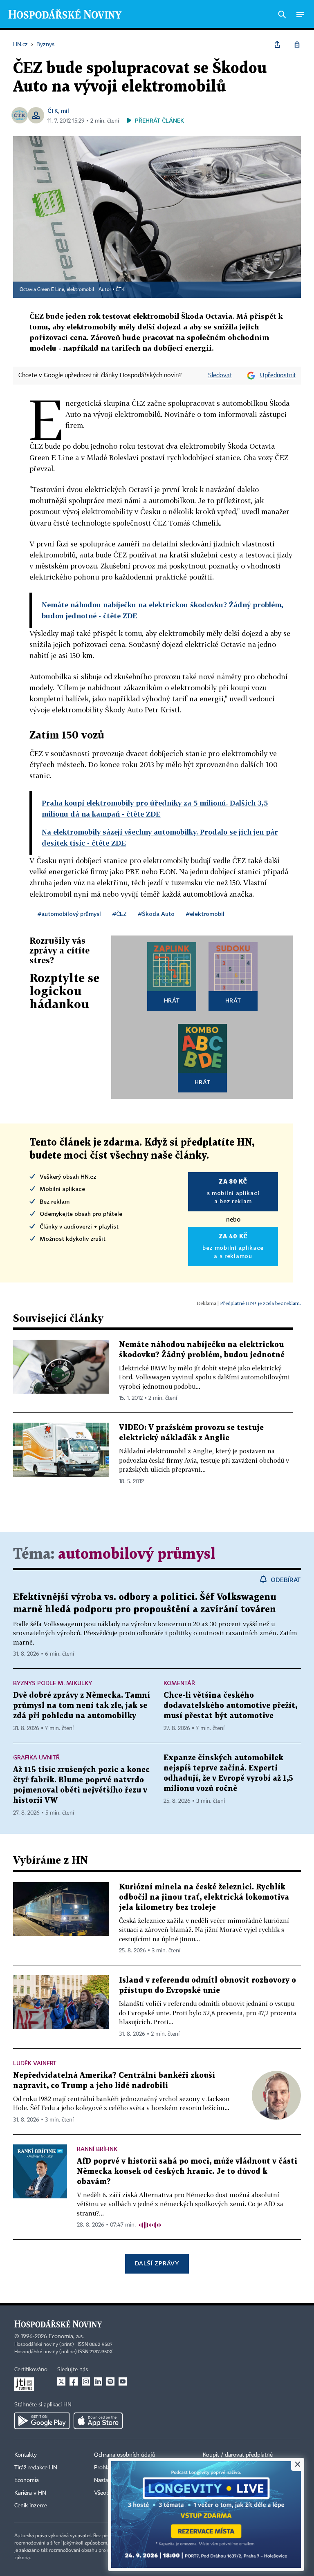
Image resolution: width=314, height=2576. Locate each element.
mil (65, 111)
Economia (27, 2480)
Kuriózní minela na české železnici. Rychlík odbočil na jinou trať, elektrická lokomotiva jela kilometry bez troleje (204, 1897)
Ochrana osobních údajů (125, 2455)
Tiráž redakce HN (36, 2468)
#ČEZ (120, 914)
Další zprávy (157, 2263)
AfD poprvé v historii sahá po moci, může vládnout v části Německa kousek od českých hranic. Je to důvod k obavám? (187, 2172)
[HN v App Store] (98, 2421)
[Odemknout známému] (297, 45)
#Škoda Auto (156, 914)
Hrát (172, 1000)
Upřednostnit (278, 376)
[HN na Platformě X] (61, 2381)
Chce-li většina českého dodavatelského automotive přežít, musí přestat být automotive (230, 1706)
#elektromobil (205, 914)
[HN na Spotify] (110, 2381)
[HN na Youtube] (123, 2381)
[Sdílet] (277, 45)
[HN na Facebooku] (74, 2381)
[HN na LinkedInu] (98, 2381)
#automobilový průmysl (69, 914)
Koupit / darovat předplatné (238, 2455)
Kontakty (26, 2455)
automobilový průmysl (137, 1554)
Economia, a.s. (66, 2337)
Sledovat (220, 376)
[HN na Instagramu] (86, 2381)
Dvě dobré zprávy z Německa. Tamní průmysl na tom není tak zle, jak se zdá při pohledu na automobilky (82, 1706)
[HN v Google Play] (42, 2421)
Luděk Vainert (35, 2063)
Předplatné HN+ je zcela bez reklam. (260, 1303)
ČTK (53, 111)
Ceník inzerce (31, 2506)
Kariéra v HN (30, 2493)
